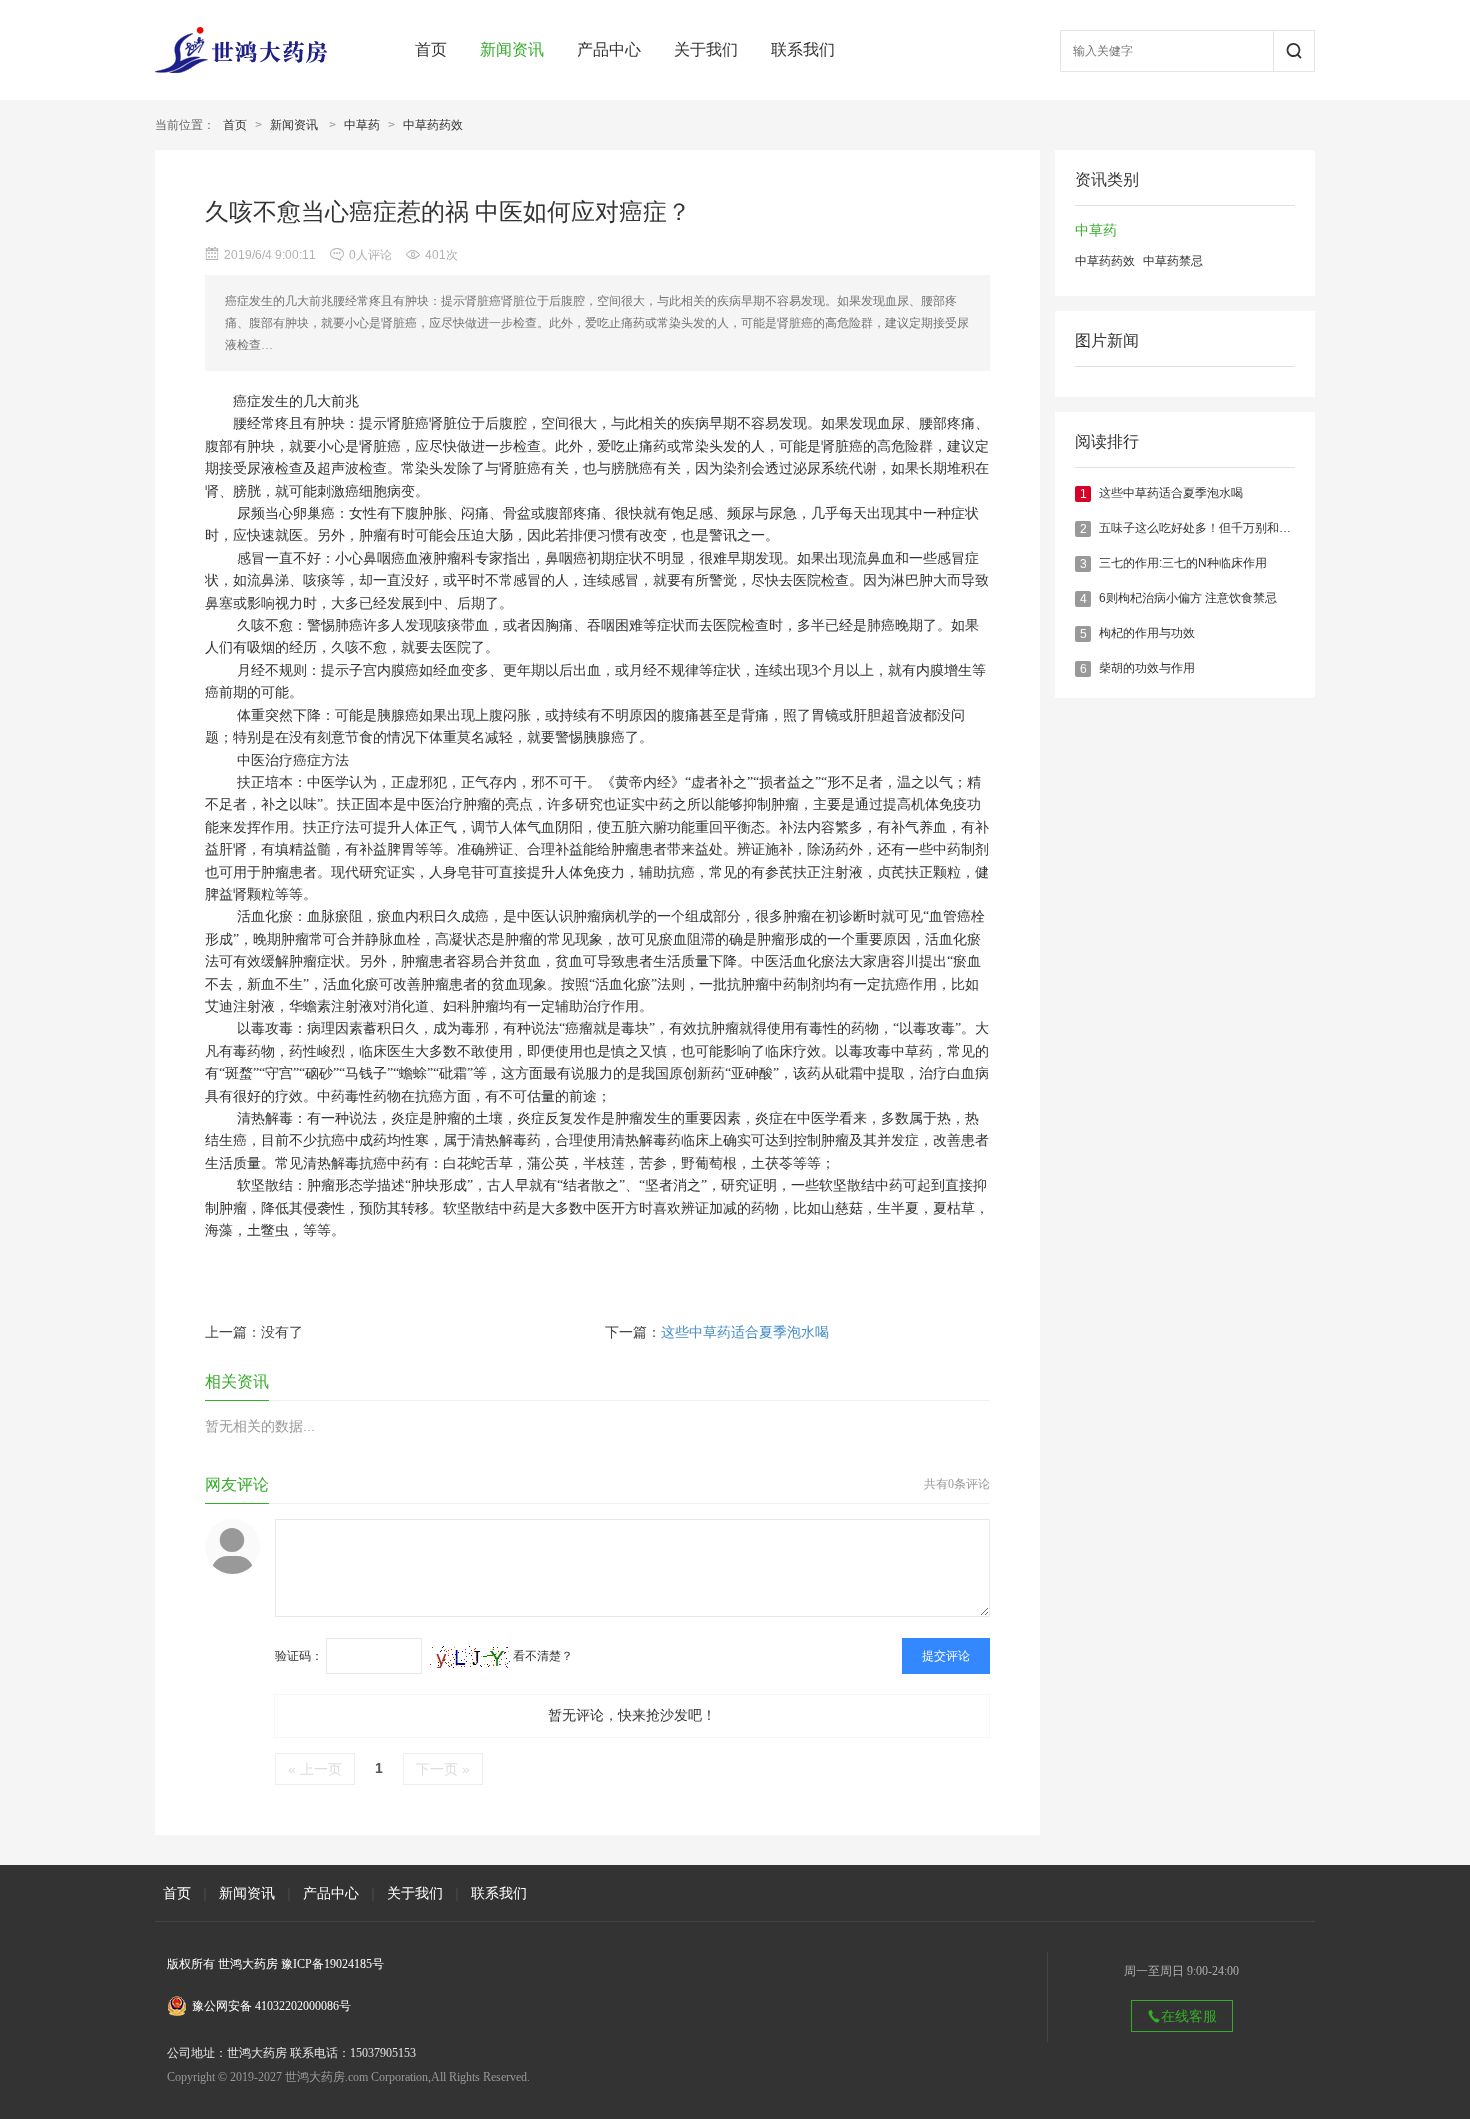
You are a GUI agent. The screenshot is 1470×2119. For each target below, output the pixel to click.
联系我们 (803, 49)
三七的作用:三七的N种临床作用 (1183, 563)
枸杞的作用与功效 (1147, 633)
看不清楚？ (541, 1656)
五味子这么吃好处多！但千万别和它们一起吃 (1219, 528)
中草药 (362, 125)
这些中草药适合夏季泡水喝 (1171, 493)
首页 (431, 49)
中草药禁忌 (1173, 261)
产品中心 (609, 49)
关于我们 (706, 49)
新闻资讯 (512, 49)
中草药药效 (433, 125)
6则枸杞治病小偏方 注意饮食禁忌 (1188, 598)
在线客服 (1189, 2016)
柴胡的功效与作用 (1147, 668)
